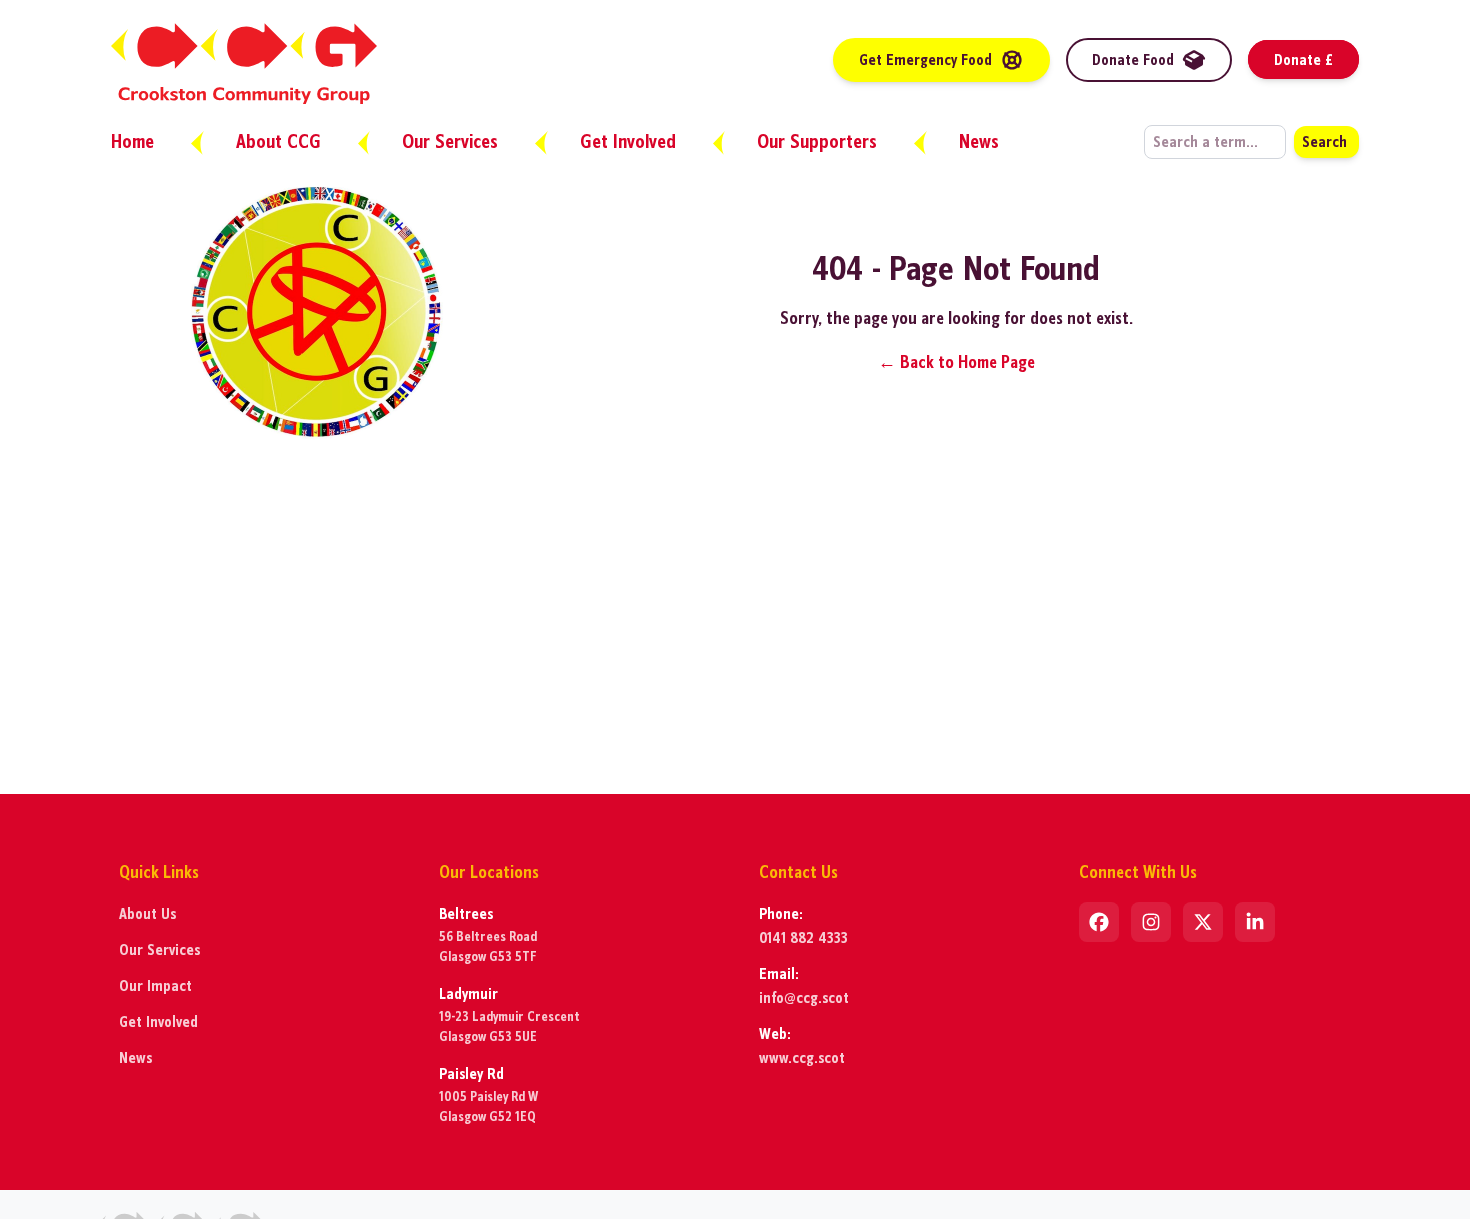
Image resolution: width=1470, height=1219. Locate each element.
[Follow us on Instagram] (1151, 922)
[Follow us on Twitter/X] (1203, 922)
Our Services (452, 141)
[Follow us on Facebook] (1099, 922)
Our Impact (155, 985)
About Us (147, 913)
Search (1324, 141)
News (979, 141)
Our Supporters (819, 141)
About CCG (281, 141)
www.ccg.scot (802, 1057)
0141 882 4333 (803, 937)
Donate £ (1303, 59)
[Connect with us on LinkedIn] (1255, 922)
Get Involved (630, 141)
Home (135, 141)
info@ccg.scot (804, 997)
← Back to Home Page (956, 362)
